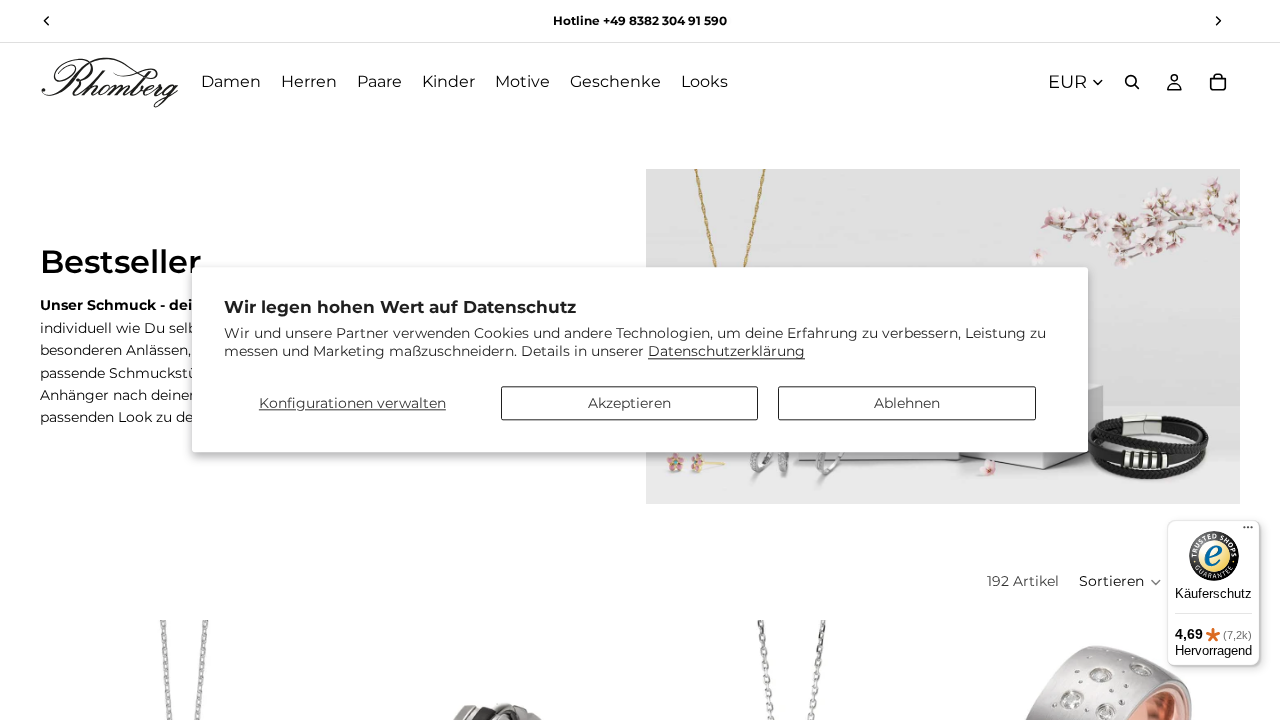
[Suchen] (1132, 82)
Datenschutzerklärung (726, 352)
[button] (1120, 582)
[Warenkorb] (1218, 82)
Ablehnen (907, 403)
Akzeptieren (629, 403)
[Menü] (1248, 532)
